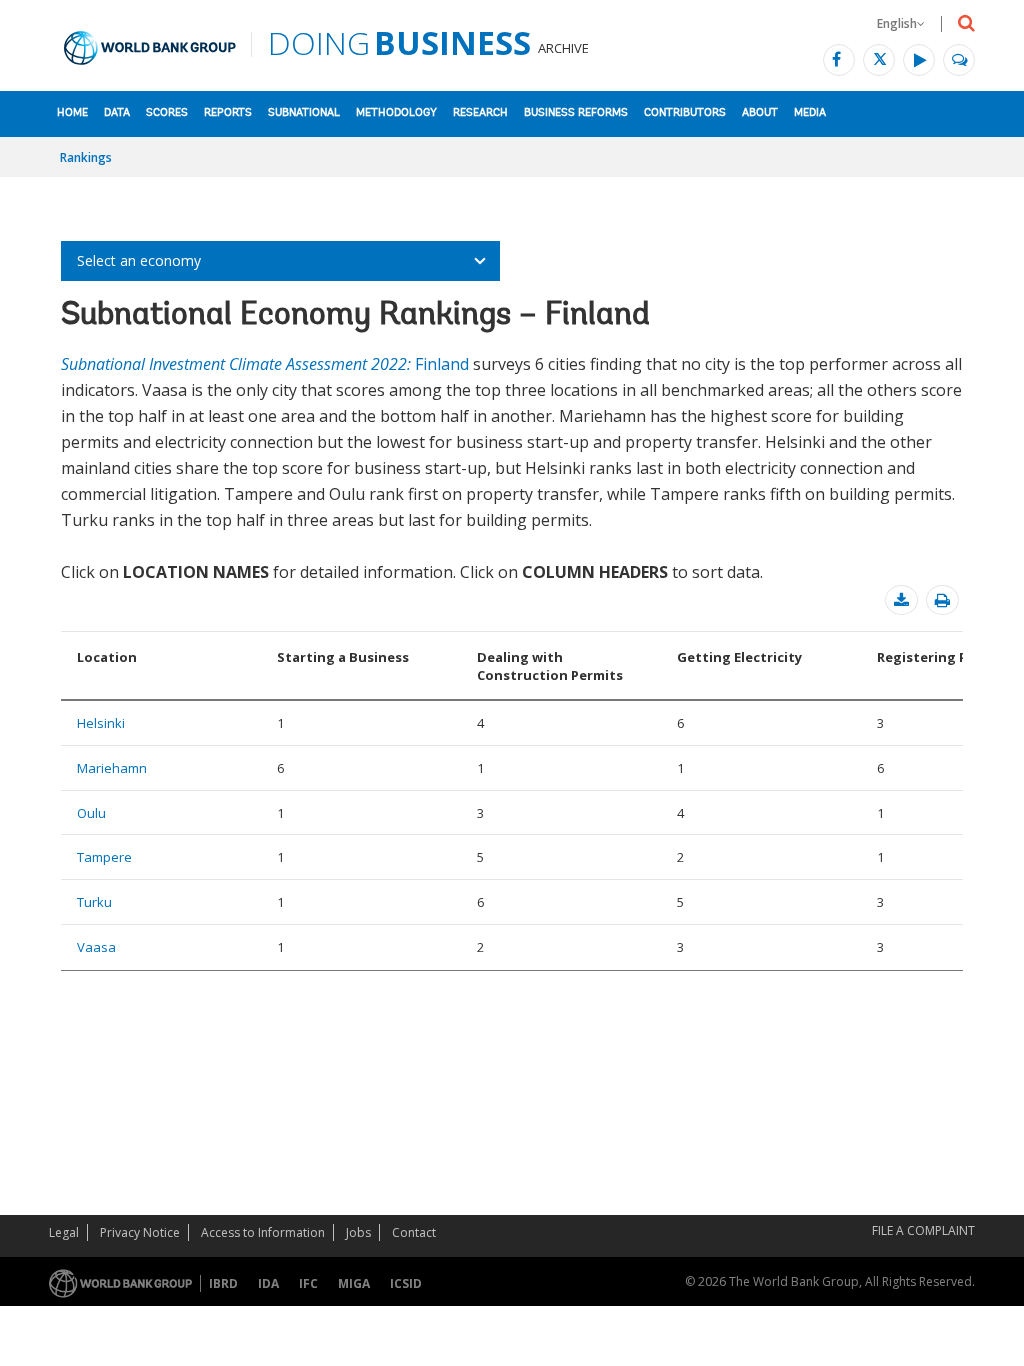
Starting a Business (343, 657)
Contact (414, 1232)
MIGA (354, 1283)
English (897, 23)
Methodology (396, 113)
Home (72, 113)
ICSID (406, 1283)
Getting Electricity (739, 657)
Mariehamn (112, 768)
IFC (308, 1283)
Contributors (685, 113)
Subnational (304, 113)
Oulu (91, 813)
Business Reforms (576, 113)
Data (117, 113)
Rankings (86, 157)
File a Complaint (923, 1230)
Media (810, 113)
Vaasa (96, 947)
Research (480, 113)
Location (107, 657)
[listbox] (280, 261)
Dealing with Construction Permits (550, 666)
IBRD (223, 1283)
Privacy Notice (140, 1232)
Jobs (358, 1232)
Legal (64, 1232)
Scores (167, 113)
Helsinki (101, 723)
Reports (228, 113)
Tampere (104, 857)
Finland (265, 364)
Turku (94, 902)
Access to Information (263, 1232)
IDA (268, 1283)
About (760, 113)
